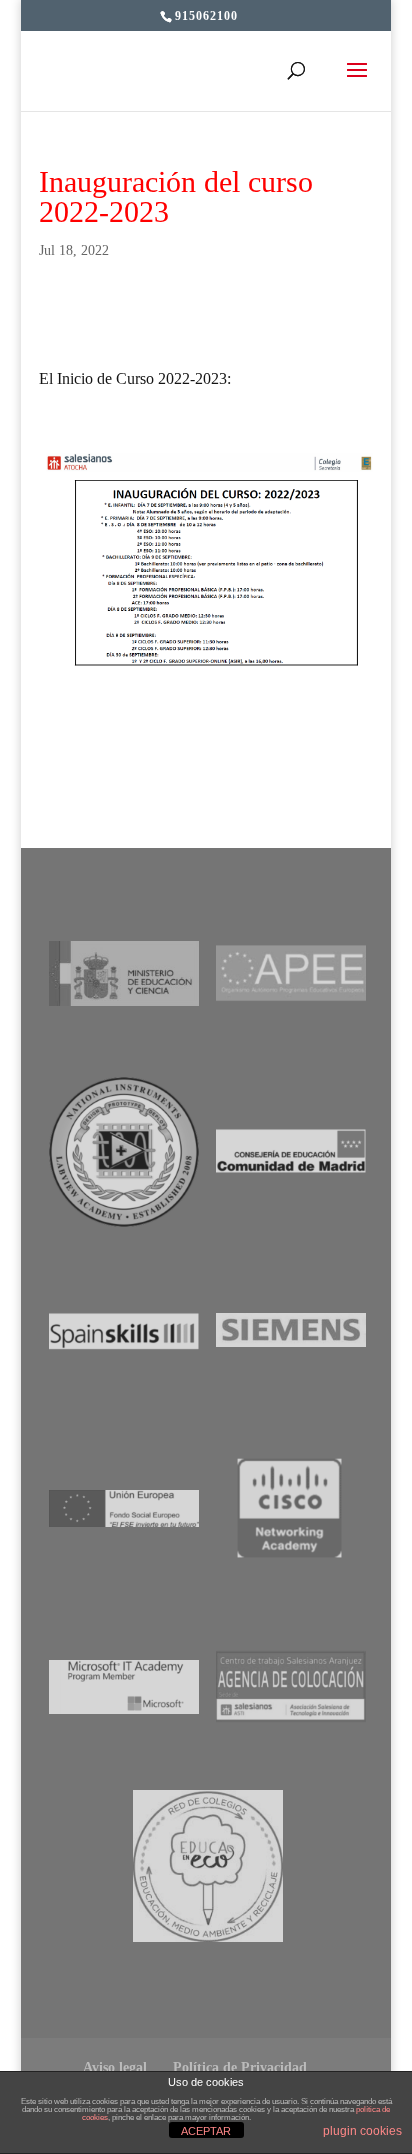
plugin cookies (362, 2131)
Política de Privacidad (240, 2067)
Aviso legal (115, 2067)
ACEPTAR (206, 2131)
